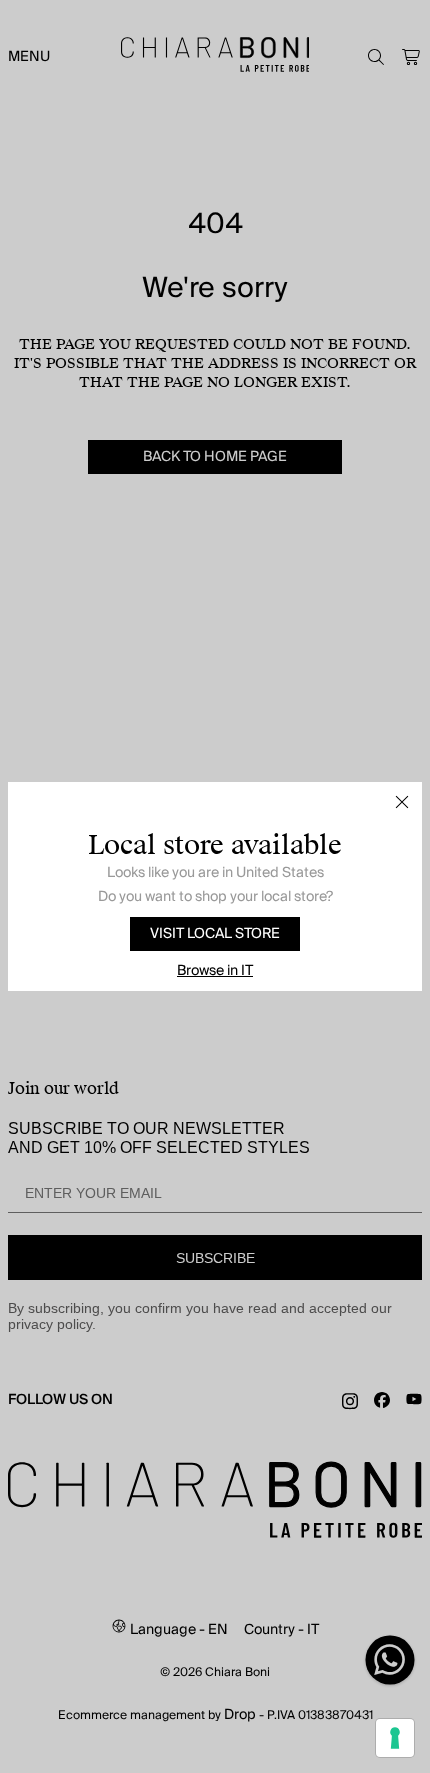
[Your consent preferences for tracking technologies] (395, 1738)
